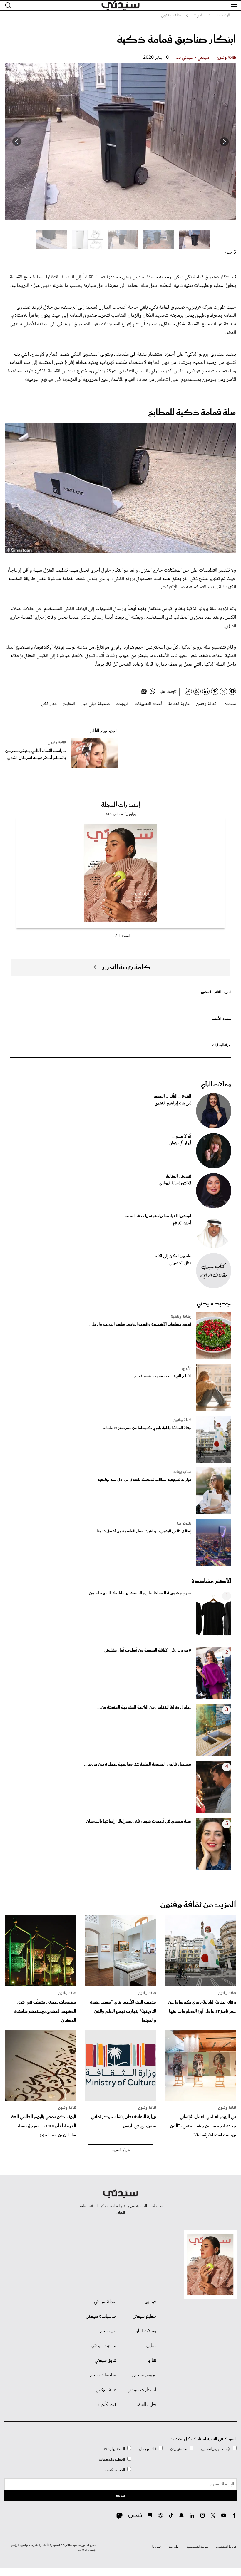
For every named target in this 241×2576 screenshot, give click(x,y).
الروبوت (122, 704)
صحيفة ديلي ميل (96, 704)
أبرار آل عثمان (180, 1143)
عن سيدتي (107, 2331)
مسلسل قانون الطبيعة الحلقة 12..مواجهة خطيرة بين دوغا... (138, 1764)
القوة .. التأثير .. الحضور (216, 992)
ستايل (151, 2346)
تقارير (152, 2361)
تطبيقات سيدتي (102, 2375)
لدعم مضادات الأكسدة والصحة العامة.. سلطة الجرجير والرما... (140, 1325)
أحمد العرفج (182, 1223)
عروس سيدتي (144, 2375)
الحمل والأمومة (114, 2470)
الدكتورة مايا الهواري (175, 1183)
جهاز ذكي (49, 704)
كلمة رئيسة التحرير (126, 967)
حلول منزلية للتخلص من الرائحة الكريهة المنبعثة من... (144, 1707)
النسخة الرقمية (120, 936)
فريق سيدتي (105, 2361)
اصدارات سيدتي (142, 2390)
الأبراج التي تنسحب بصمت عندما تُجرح (163, 1376)
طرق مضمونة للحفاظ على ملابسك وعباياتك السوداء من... (138, 1593)
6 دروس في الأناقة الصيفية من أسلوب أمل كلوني (147, 1650)
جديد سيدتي (214, 1304)
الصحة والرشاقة (114, 2449)
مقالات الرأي (216, 1085)
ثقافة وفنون (226, 58)
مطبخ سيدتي (144, 2317)
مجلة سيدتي (105, 2302)
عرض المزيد (121, 2150)
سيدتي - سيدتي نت (193, 58)
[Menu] (234, 5)
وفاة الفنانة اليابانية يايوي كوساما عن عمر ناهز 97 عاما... (147, 1428)
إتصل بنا (157, 2547)
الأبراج (187, 1369)
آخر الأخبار (107, 2405)
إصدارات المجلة (121, 805)
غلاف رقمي (106, 2390)
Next (17, 142)
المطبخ (69, 704)
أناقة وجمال (148, 2449)
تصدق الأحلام (221, 1019)
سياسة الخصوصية (198, 2547)
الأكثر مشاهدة (211, 1581)
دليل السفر (147, 2405)
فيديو (151, 2302)
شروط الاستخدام (226, 2547)
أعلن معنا (174, 2547)
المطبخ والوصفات (112, 2459)
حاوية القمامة (179, 704)
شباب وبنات (182, 1472)
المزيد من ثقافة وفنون (198, 1905)
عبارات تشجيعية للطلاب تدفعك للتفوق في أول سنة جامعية (144, 1480)
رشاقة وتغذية (181, 1317)
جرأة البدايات (222, 1045)
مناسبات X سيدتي (101, 2317)
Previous (224, 142)
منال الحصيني (180, 1263)
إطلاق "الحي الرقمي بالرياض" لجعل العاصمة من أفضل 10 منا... (142, 1531)
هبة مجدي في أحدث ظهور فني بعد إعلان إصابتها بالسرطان (139, 1821)
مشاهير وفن (179, 2449)
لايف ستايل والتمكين (216, 2449)
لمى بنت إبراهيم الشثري (173, 1103)
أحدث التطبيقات (148, 704)
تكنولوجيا (184, 1524)
